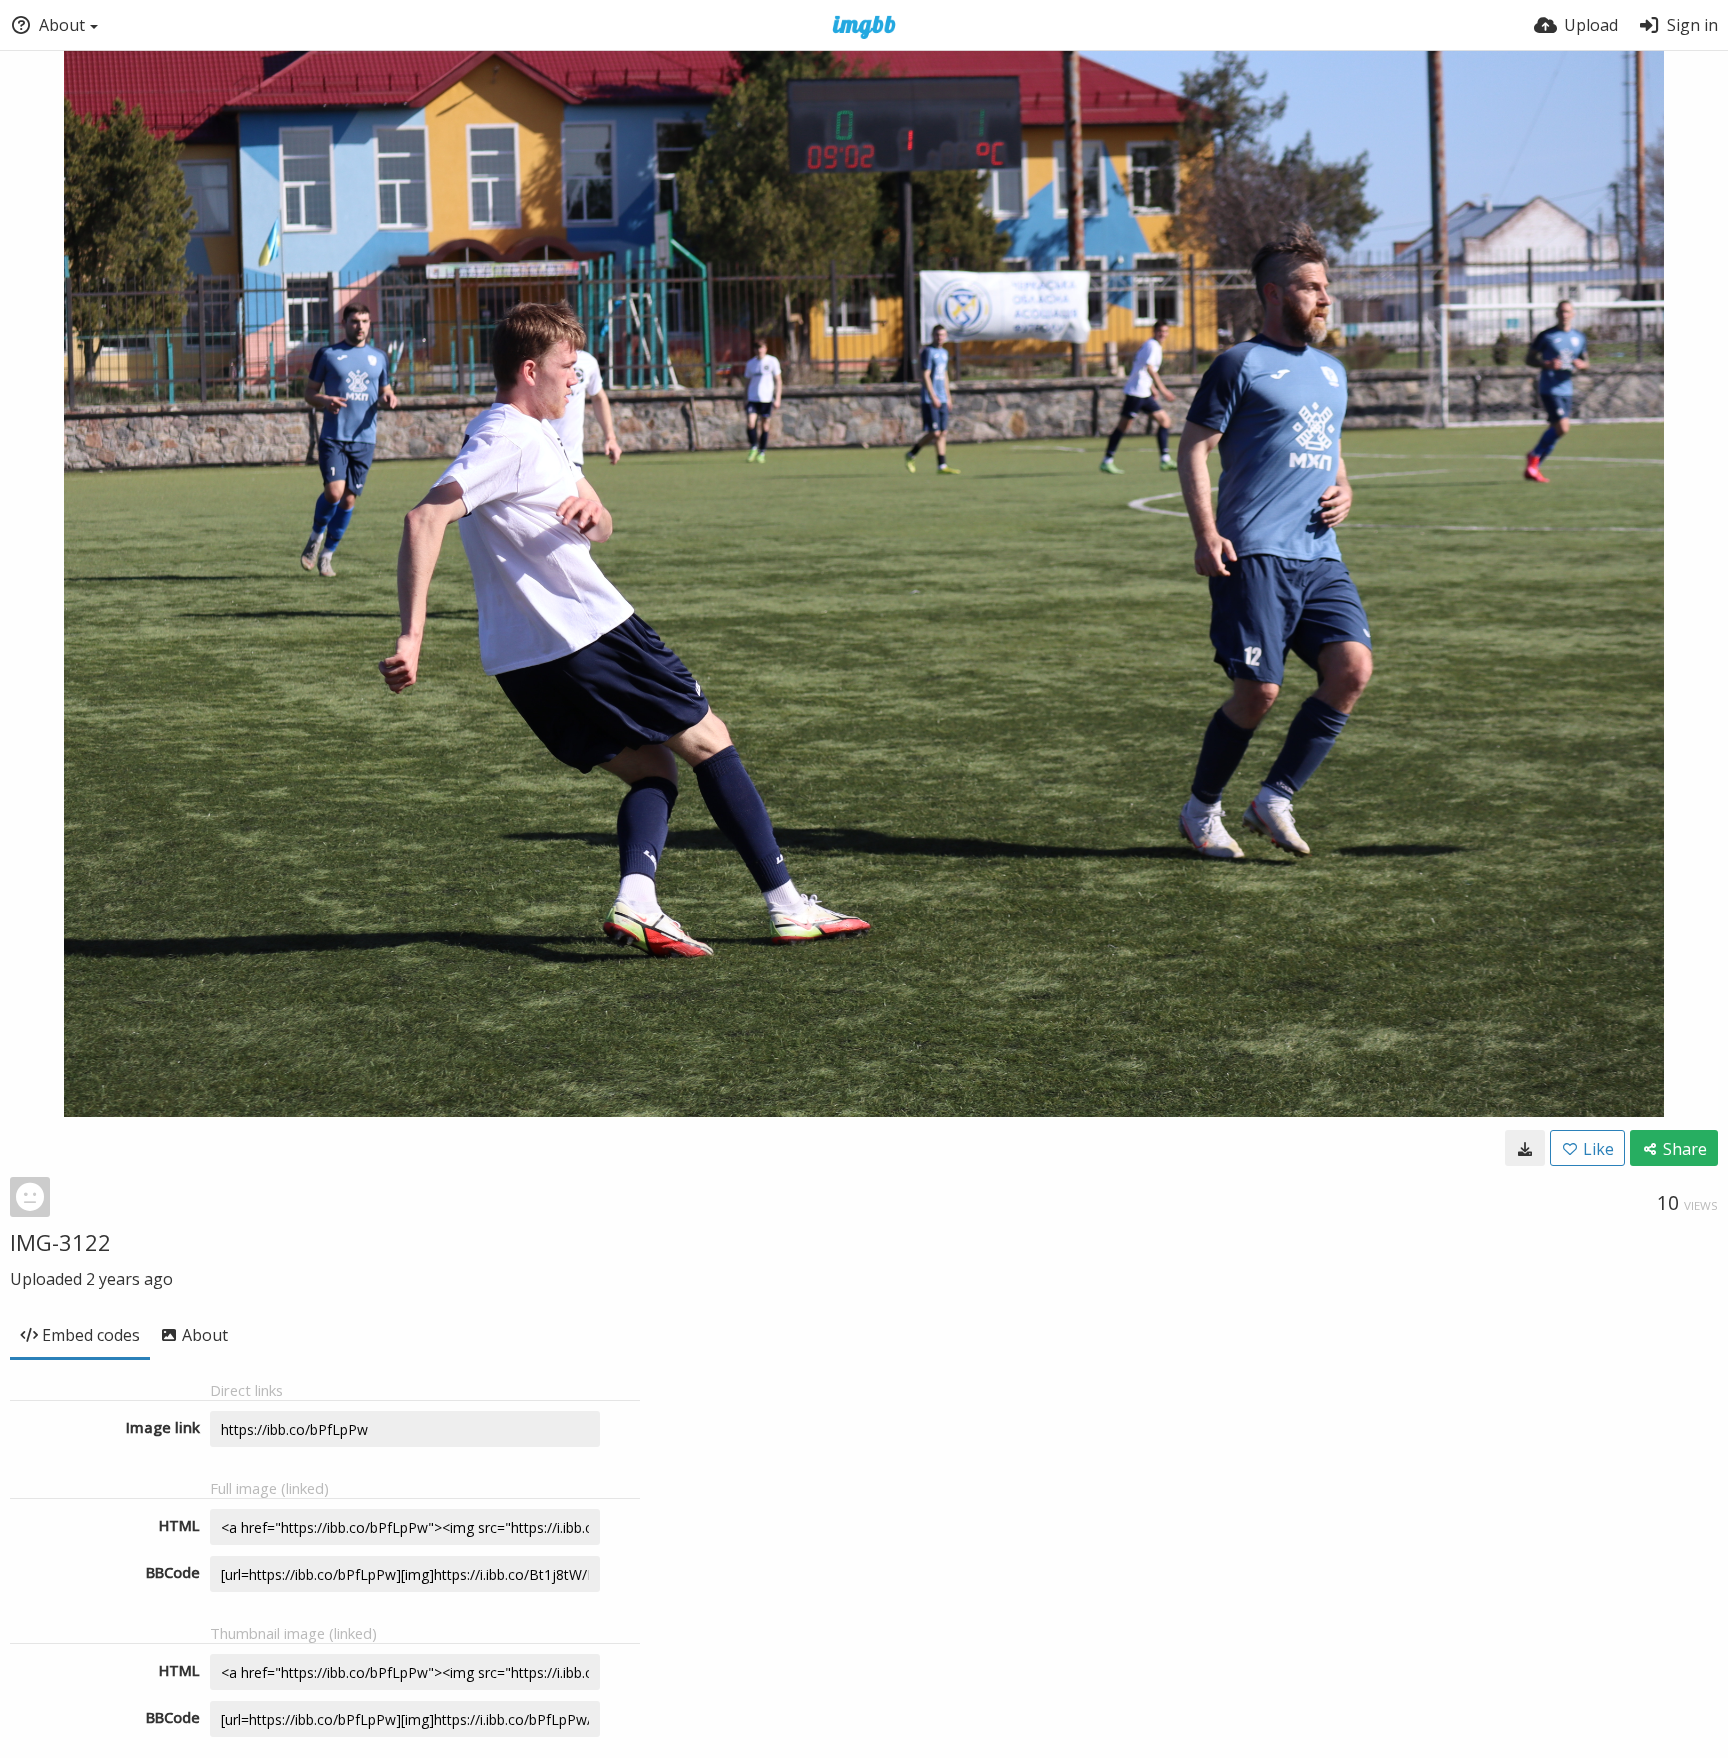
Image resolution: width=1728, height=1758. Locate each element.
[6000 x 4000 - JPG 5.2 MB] (1525, 1148)
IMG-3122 (60, 1242)
